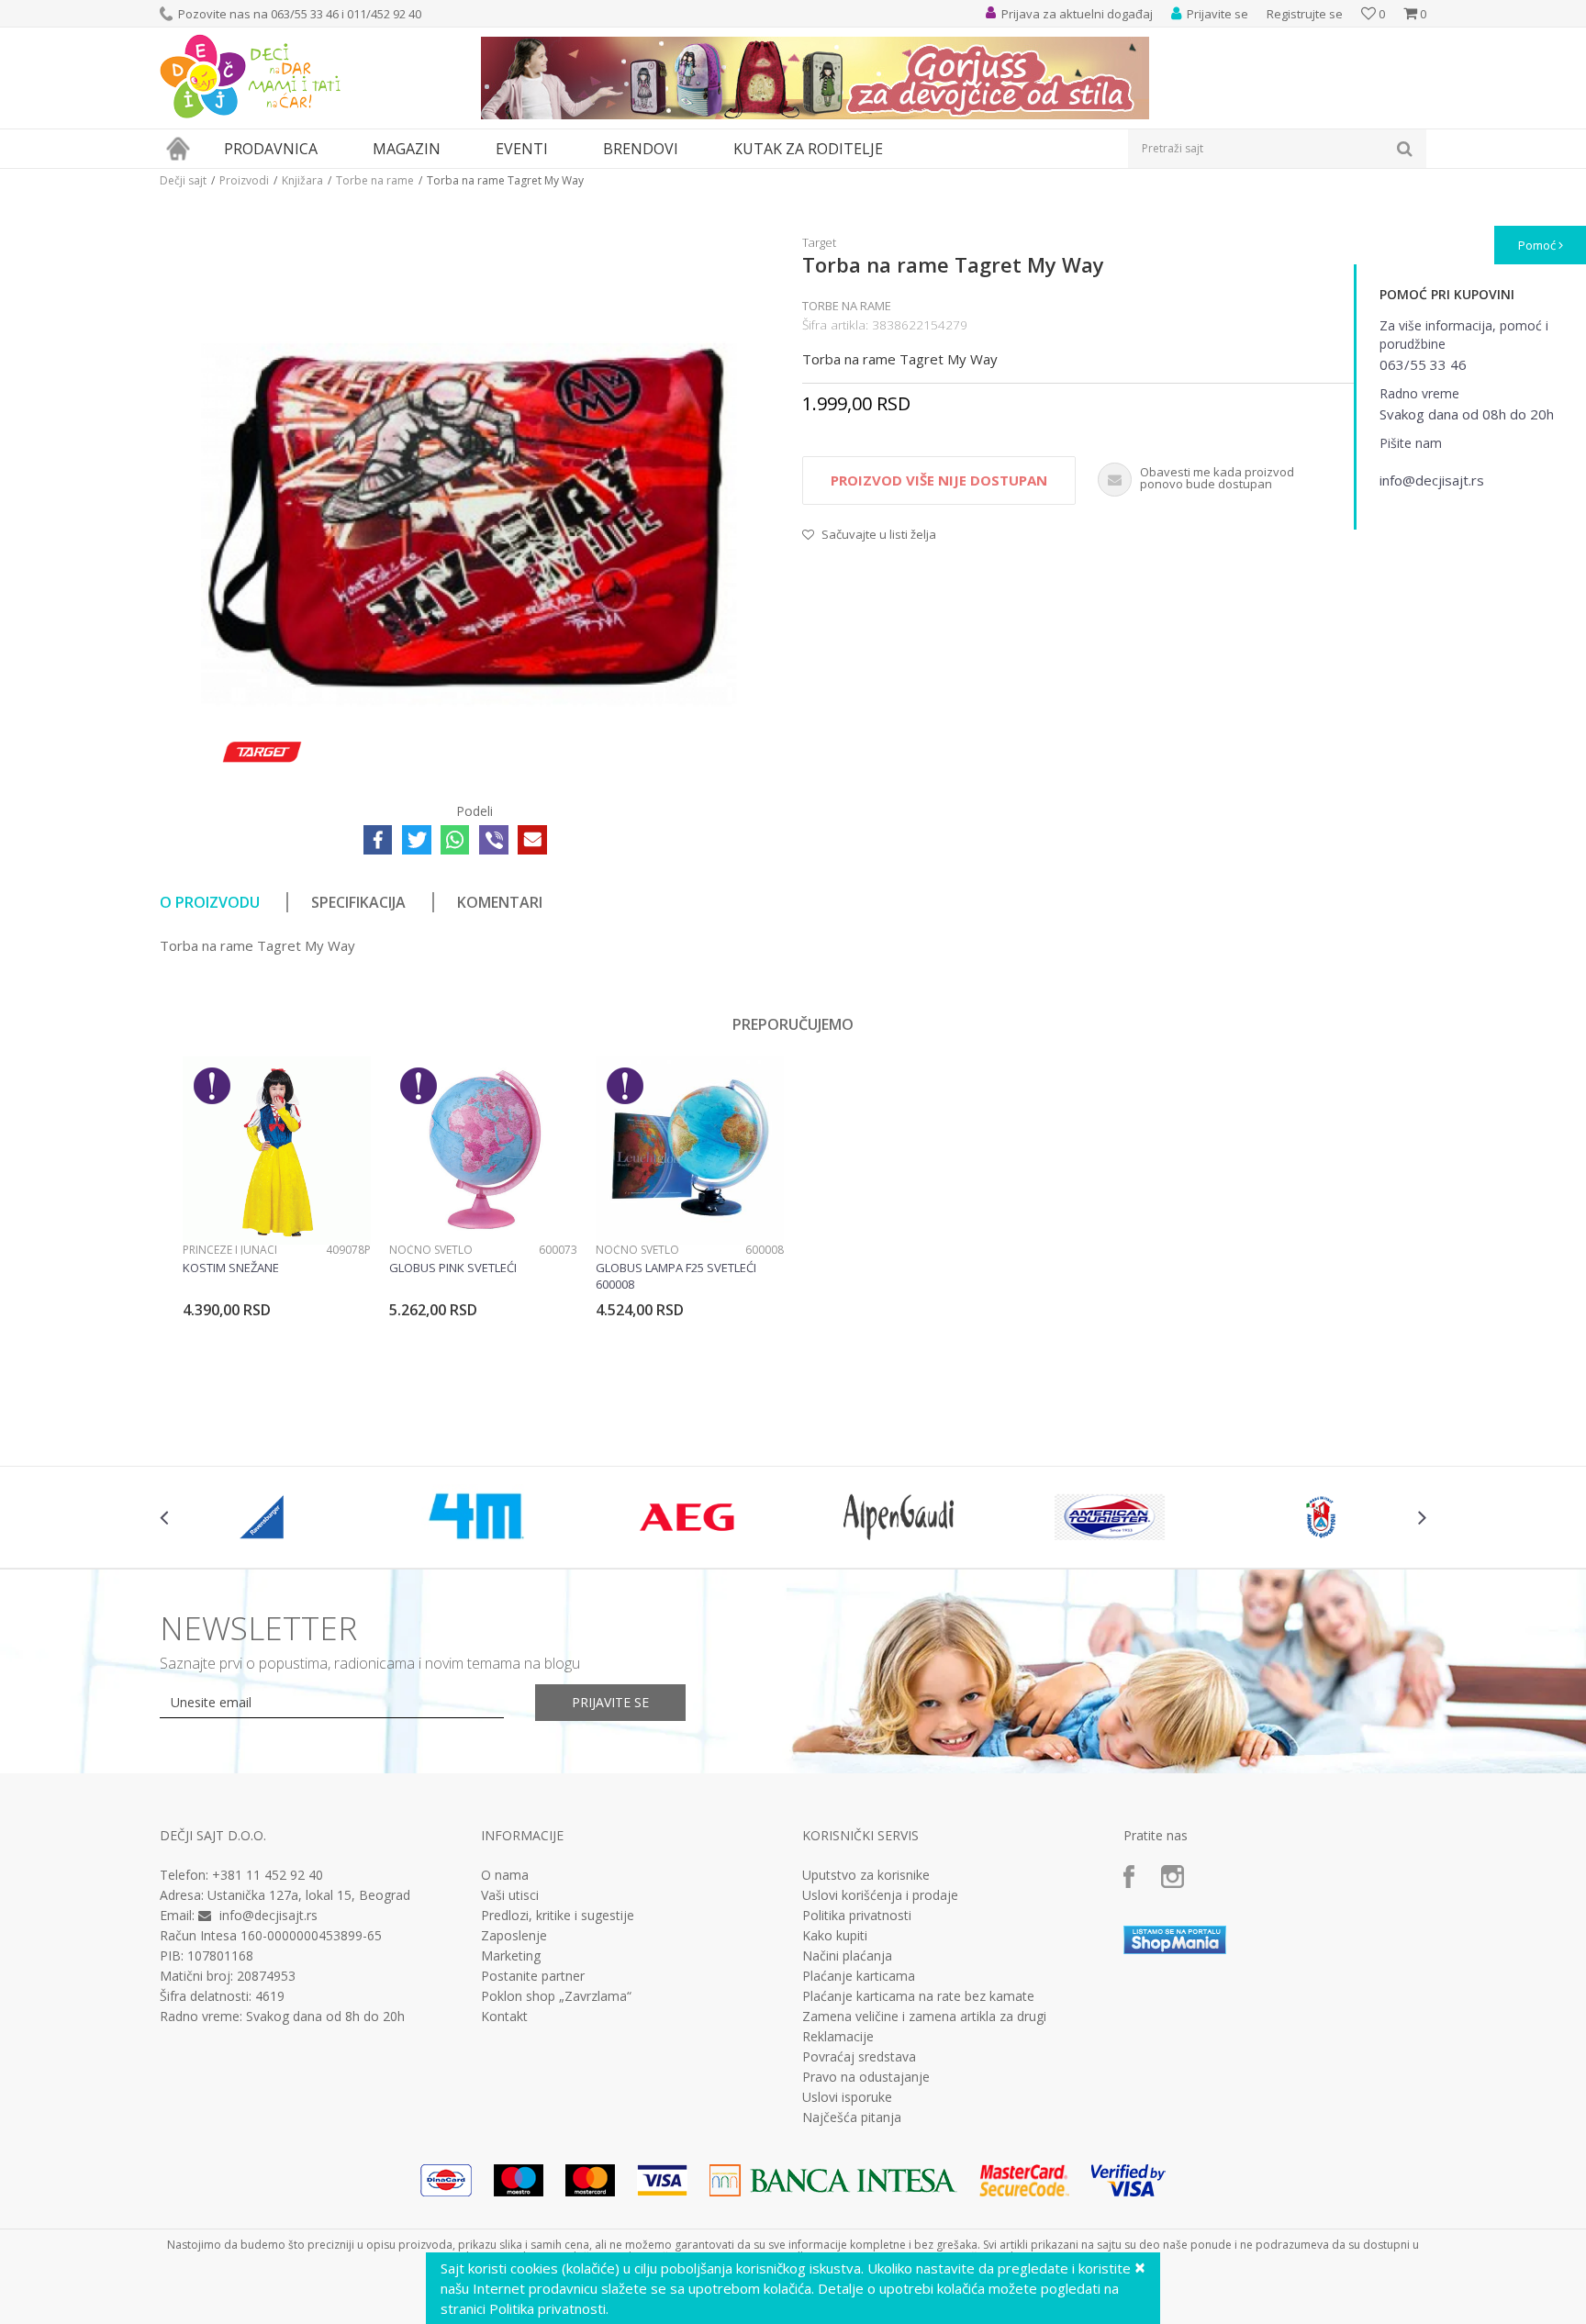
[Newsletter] (967, 184)
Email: (470, 207)
